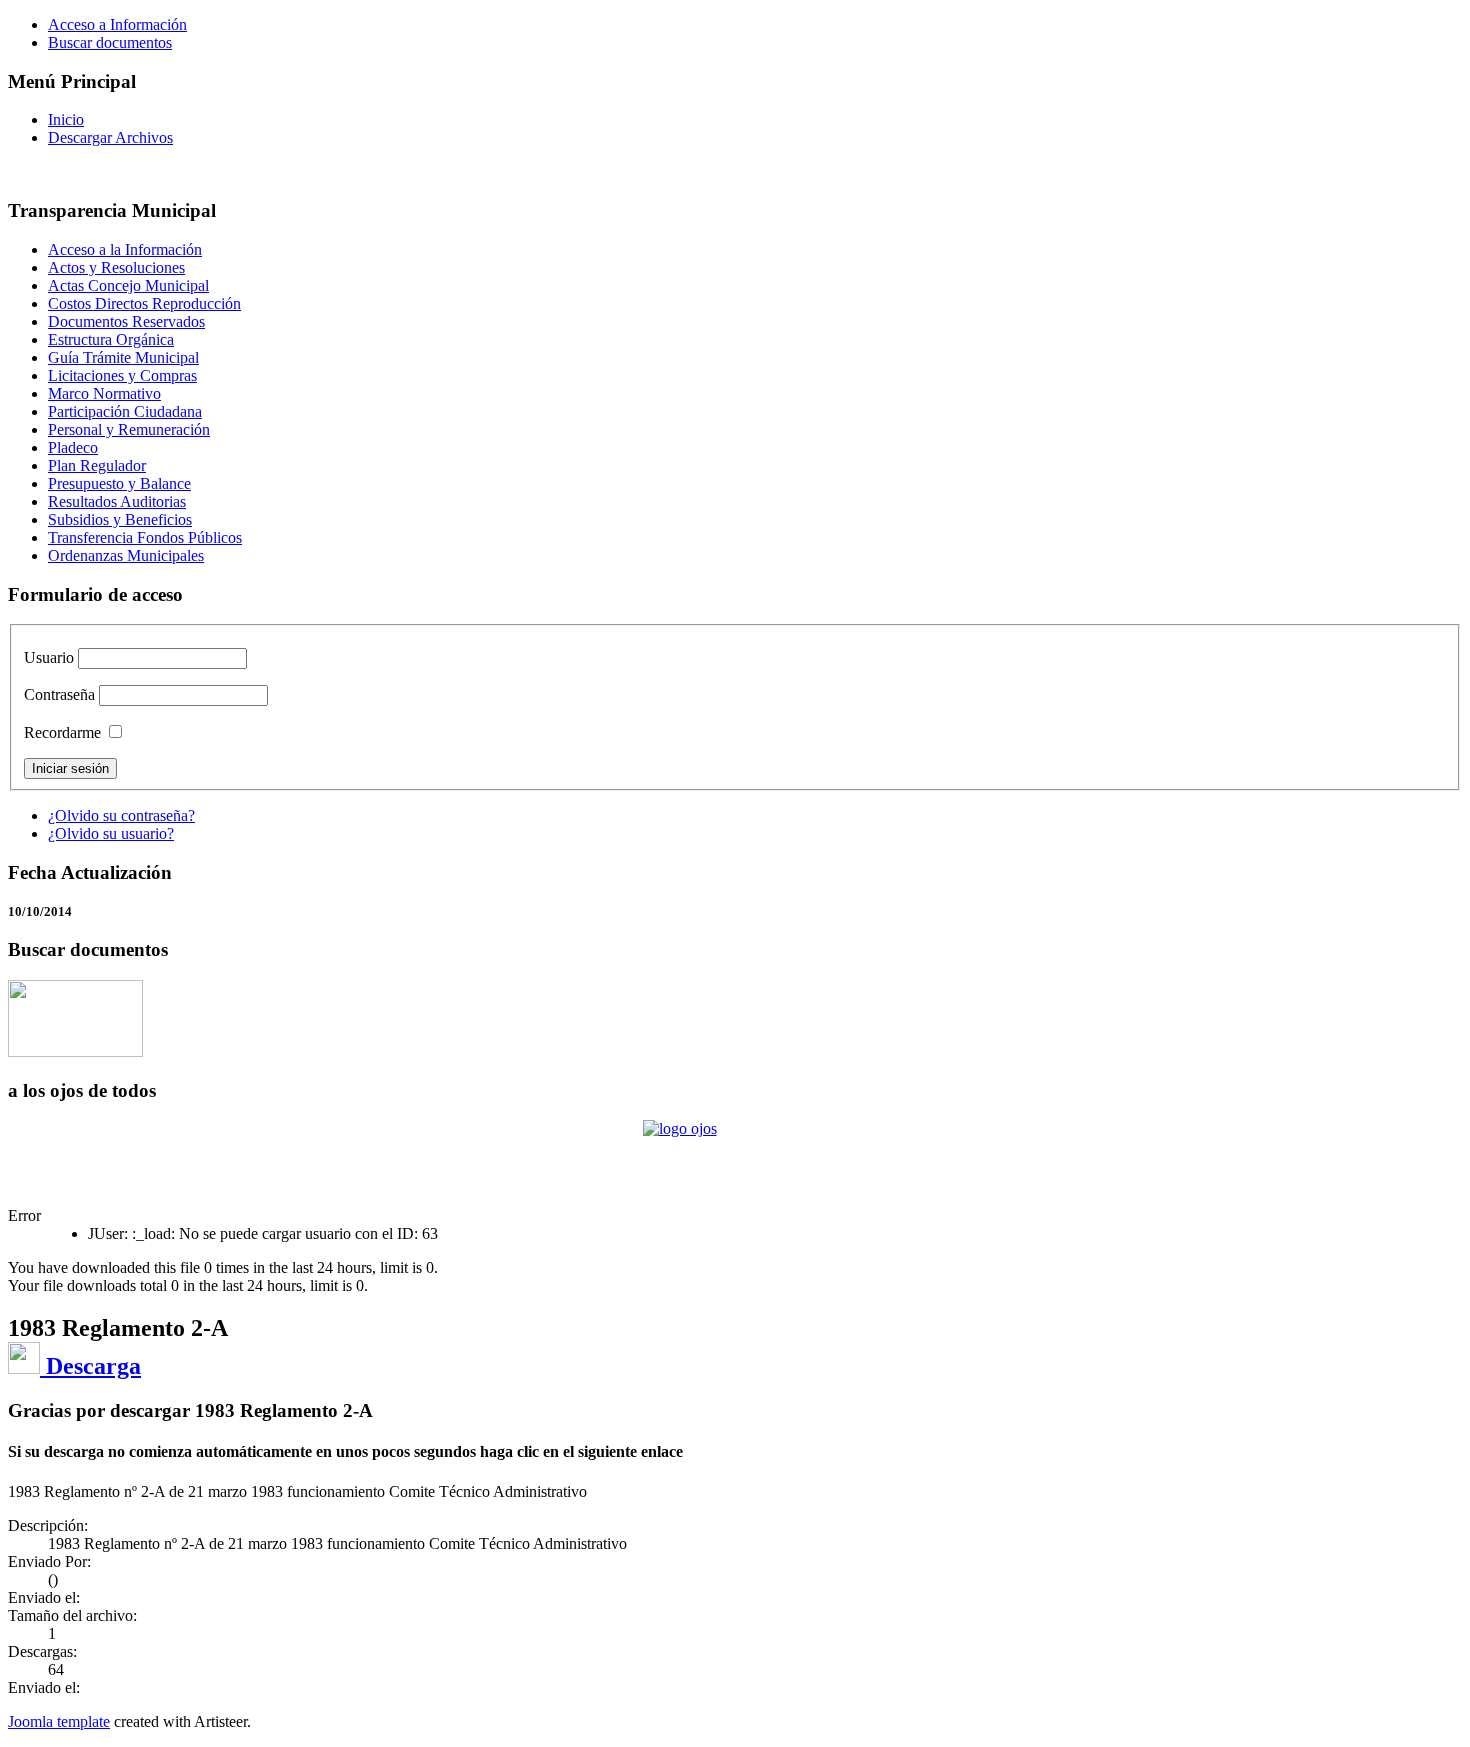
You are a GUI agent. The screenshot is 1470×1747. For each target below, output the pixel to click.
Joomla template (59, 1721)
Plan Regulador (97, 465)
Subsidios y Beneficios (120, 519)
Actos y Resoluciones (116, 267)
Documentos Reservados (126, 321)
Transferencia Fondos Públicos (145, 537)
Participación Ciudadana (125, 411)
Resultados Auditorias (117, 501)
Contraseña (59, 694)
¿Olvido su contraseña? (121, 815)
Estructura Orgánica (111, 339)
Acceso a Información (117, 24)
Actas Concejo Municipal (128, 285)
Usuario (49, 657)
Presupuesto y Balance (119, 483)
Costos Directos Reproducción (144, 303)
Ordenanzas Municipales (126, 555)
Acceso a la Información (125, 249)
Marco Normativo (104, 393)
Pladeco (73, 447)
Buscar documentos (110, 42)
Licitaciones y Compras (122, 375)
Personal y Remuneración (129, 429)
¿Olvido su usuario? (111, 833)
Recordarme (62, 732)
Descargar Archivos (110, 137)
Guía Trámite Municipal (123, 357)
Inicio (66, 119)
